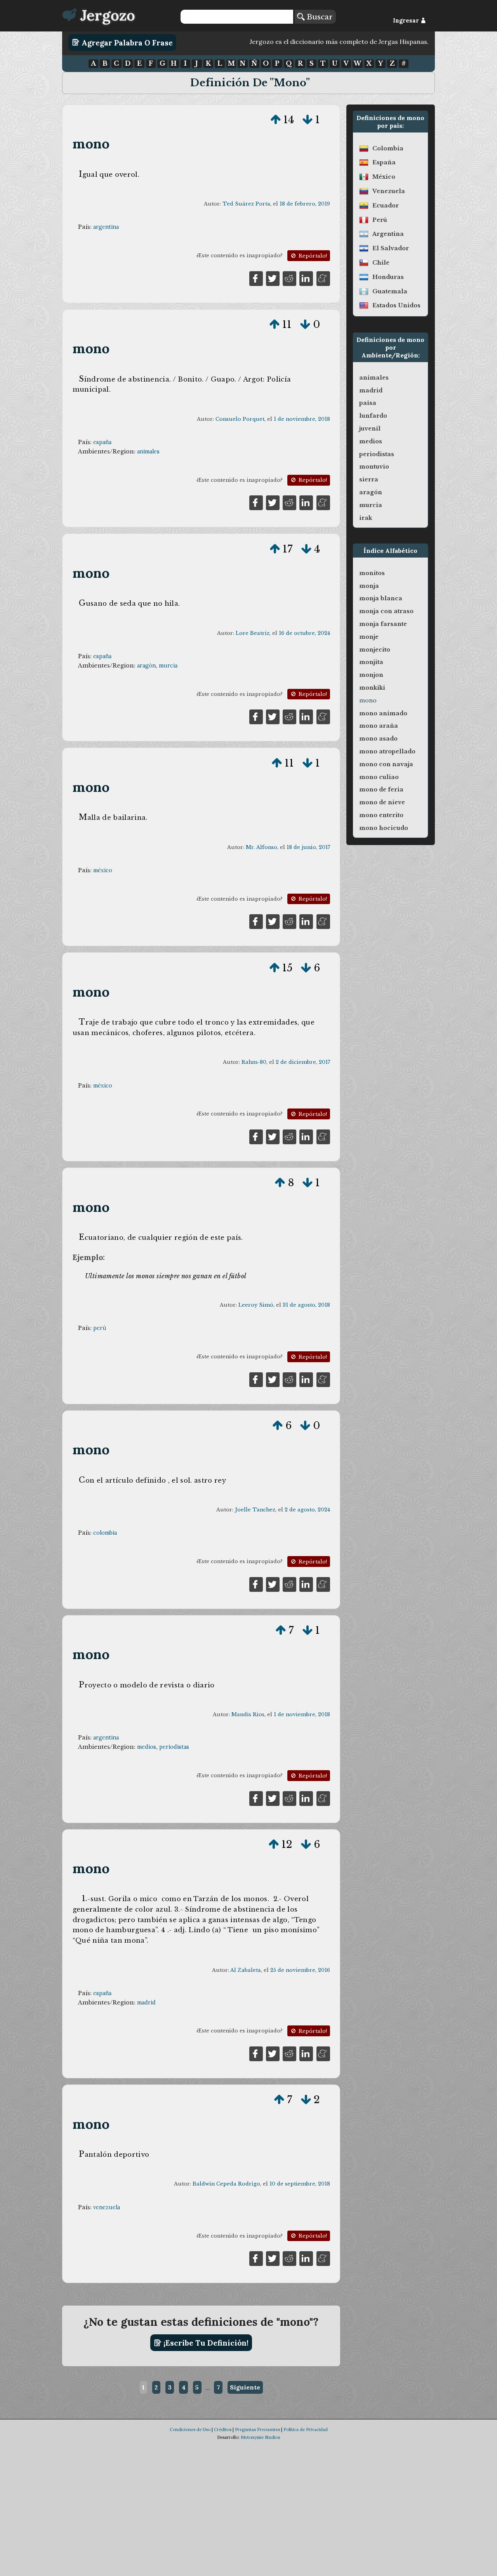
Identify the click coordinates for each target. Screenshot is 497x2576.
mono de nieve (382, 802)
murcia (168, 666)
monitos (372, 573)
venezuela (107, 2207)
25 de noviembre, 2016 (300, 1970)
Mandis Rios (248, 1714)
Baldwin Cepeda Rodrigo (226, 2184)
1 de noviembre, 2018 (302, 419)
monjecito (375, 650)
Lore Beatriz (253, 633)
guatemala (390, 291)
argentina (106, 227)
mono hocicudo (384, 828)
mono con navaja (386, 764)
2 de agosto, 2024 (307, 1510)
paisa (368, 403)
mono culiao (379, 777)
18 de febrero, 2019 (305, 204)
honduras (388, 277)
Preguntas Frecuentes (257, 2430)
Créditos (223, 2430)
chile (381, 263)
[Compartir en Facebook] (256, 278)
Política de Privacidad (306, 2430)
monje (369, 637)
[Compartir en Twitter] (273, 278)
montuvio (374, 467)
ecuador (386, 206)
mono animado (383, 713)
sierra (369, 479)
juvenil (370, 429)
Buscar (319, 17)
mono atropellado (387, 751)
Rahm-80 (254, 1062)
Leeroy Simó (256, 1305)
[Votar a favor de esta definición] (276, 120)
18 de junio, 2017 (308, 847)
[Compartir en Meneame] (323, 278)
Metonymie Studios (260, 2437)
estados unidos (396, 305)
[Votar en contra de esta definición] (308, 120)
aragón (146, 666)
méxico (103, 870)
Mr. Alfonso (262, 847)
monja (369, 586)
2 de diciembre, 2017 (303, 1062)
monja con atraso (386, 611)
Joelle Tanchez (255, 1510)
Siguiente (245, 2387)
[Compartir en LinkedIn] (306, 278)
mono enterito (381, 815)
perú (100, 1328)
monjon (371, 675)
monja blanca (381, 598)
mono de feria (381, 790)
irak (366, 518)
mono (91, 144)
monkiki (372, 688)
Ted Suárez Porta (246, 204)
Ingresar (407, 21)
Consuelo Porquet (240, 419)
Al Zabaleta (246, 1970)
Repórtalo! (312, 256)
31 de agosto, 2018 (306, 1305)
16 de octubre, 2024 (304, 633)
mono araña (379, 726)
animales (148, 451)
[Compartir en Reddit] (289, 278)
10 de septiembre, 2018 (300, 2184)
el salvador (391, 248)
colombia (105, 1533)
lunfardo (373, 416)
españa (102, 442)
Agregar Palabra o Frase (126, 42)
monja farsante (383, 624)
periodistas (174, 1747)
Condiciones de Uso (190, 2430)
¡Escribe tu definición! (205, 2343)
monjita (371, 662)
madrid (146, 2003)
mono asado (378, 739)
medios (147, 1747)
